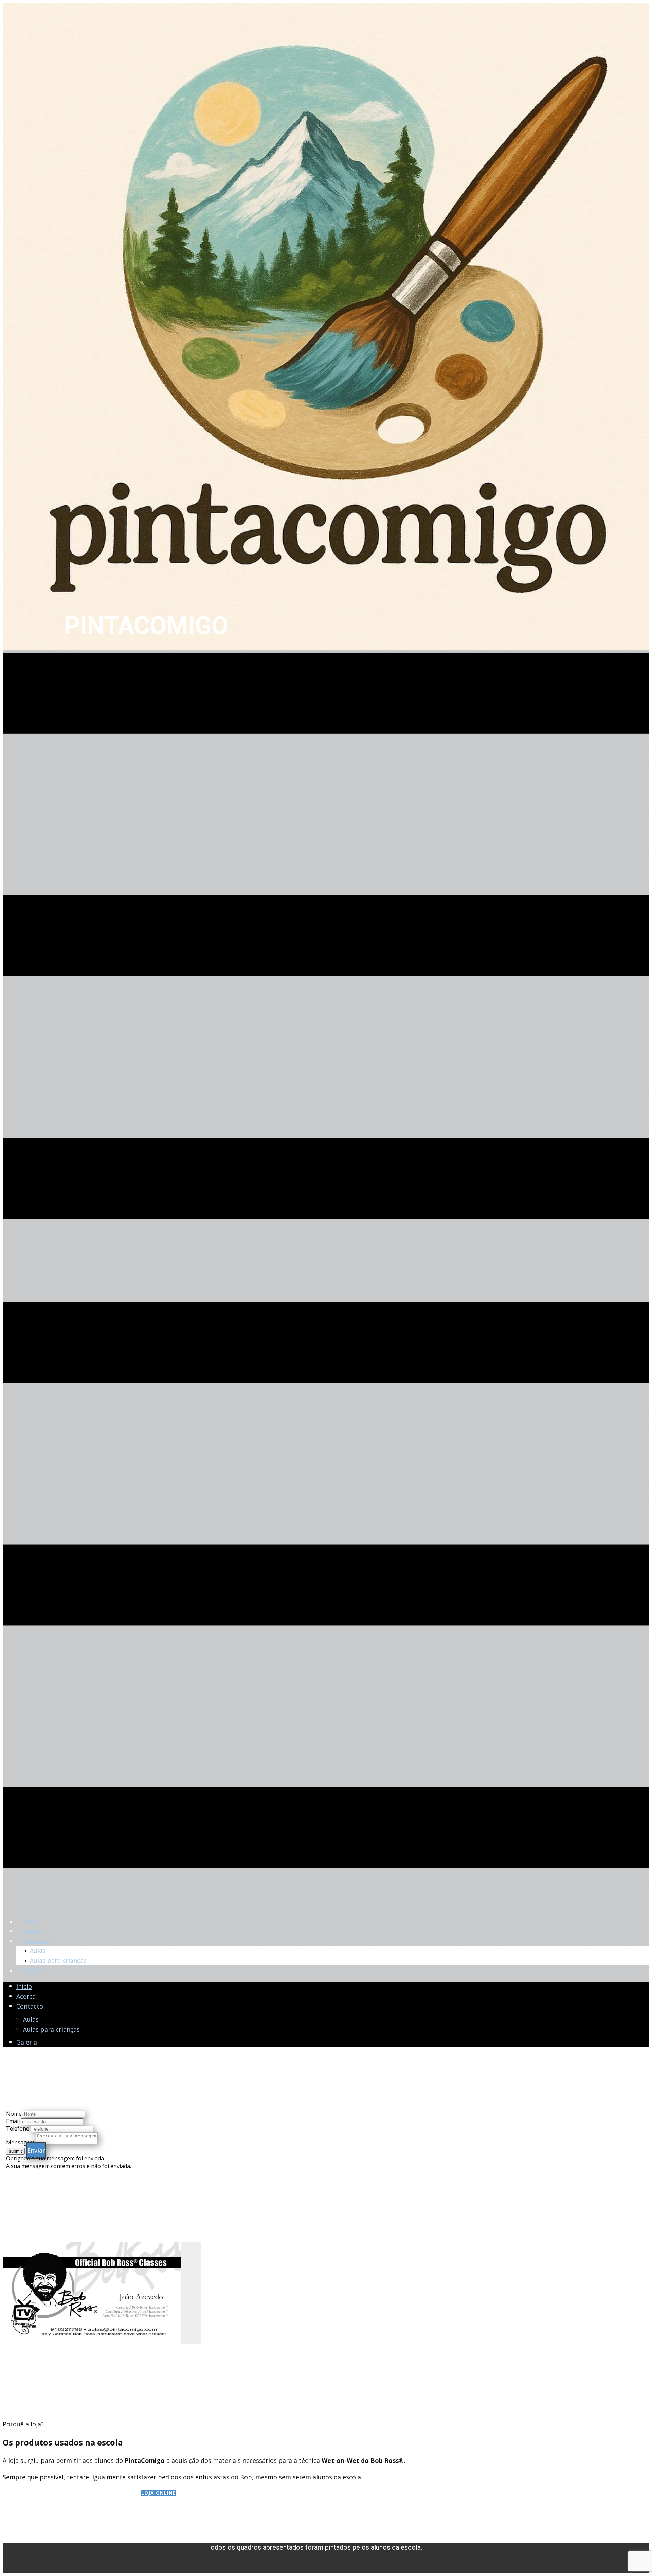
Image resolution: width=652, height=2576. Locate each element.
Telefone (18, 2128)
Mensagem (20, 2142)
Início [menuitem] (31, 1921)
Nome (14, 2114)
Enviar (36, 2150)
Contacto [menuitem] (37, 1941)
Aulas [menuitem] (38, 1950)
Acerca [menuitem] (33, 1931)
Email (13, 2121)
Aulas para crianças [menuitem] (58, 1960)
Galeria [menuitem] (33, 1970)
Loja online (159, 2493)
